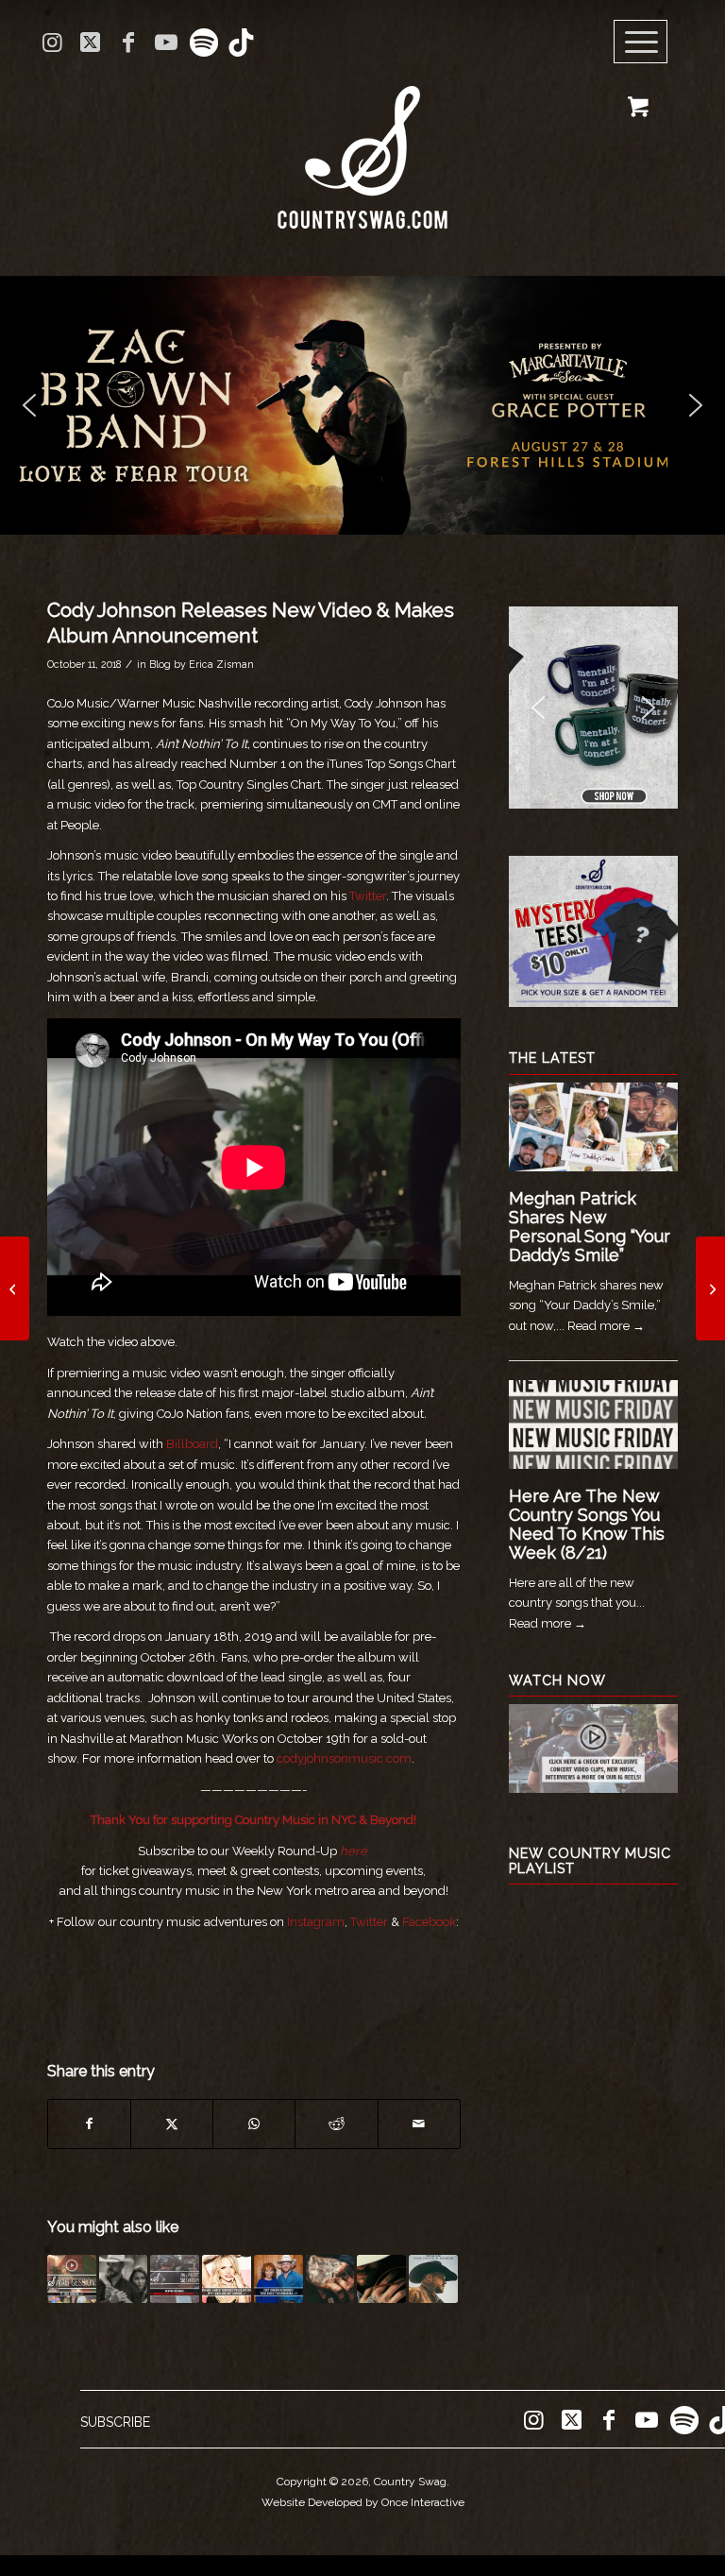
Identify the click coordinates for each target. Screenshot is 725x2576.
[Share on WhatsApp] (254, 2124)
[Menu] (641, 43)
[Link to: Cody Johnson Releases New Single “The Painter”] (124, 2279)
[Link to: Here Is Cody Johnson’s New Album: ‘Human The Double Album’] (433, 2279)
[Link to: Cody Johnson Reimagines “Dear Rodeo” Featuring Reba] (278, 2279)
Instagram (316, 1922)
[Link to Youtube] (166, 43)
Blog (160, 664)
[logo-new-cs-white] (362, 143)
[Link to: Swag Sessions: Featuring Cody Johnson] (72, 2279)
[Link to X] (90, 43)
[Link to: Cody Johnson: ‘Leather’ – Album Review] (330, 2279)
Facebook (429, 1922)
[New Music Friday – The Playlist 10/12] (710, 1288)
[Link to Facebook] (128, 43)
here (354, 1851)
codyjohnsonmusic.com (344, 1758)
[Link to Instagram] (52, 43)
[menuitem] (647, 43)
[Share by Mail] (419, 2124)
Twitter (368, 896)
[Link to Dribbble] (242, 43)
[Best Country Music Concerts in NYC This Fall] (15, 1288)
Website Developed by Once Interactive (363, 2502)
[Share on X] (172, 2124)
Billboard (192, 1444)
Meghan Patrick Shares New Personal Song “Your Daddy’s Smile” (590, 1226)
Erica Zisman (221, 664)
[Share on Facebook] (89, 2124)
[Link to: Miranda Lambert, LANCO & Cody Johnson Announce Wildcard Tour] (227, 2279)
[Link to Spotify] (203, 43)
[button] (362, 405)
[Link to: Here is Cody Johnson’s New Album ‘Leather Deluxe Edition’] (381, 2279)
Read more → (606, 1326)
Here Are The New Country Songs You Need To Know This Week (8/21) (587, 1524)
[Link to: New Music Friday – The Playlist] (175, 2279)
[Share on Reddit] (336, 2124)
